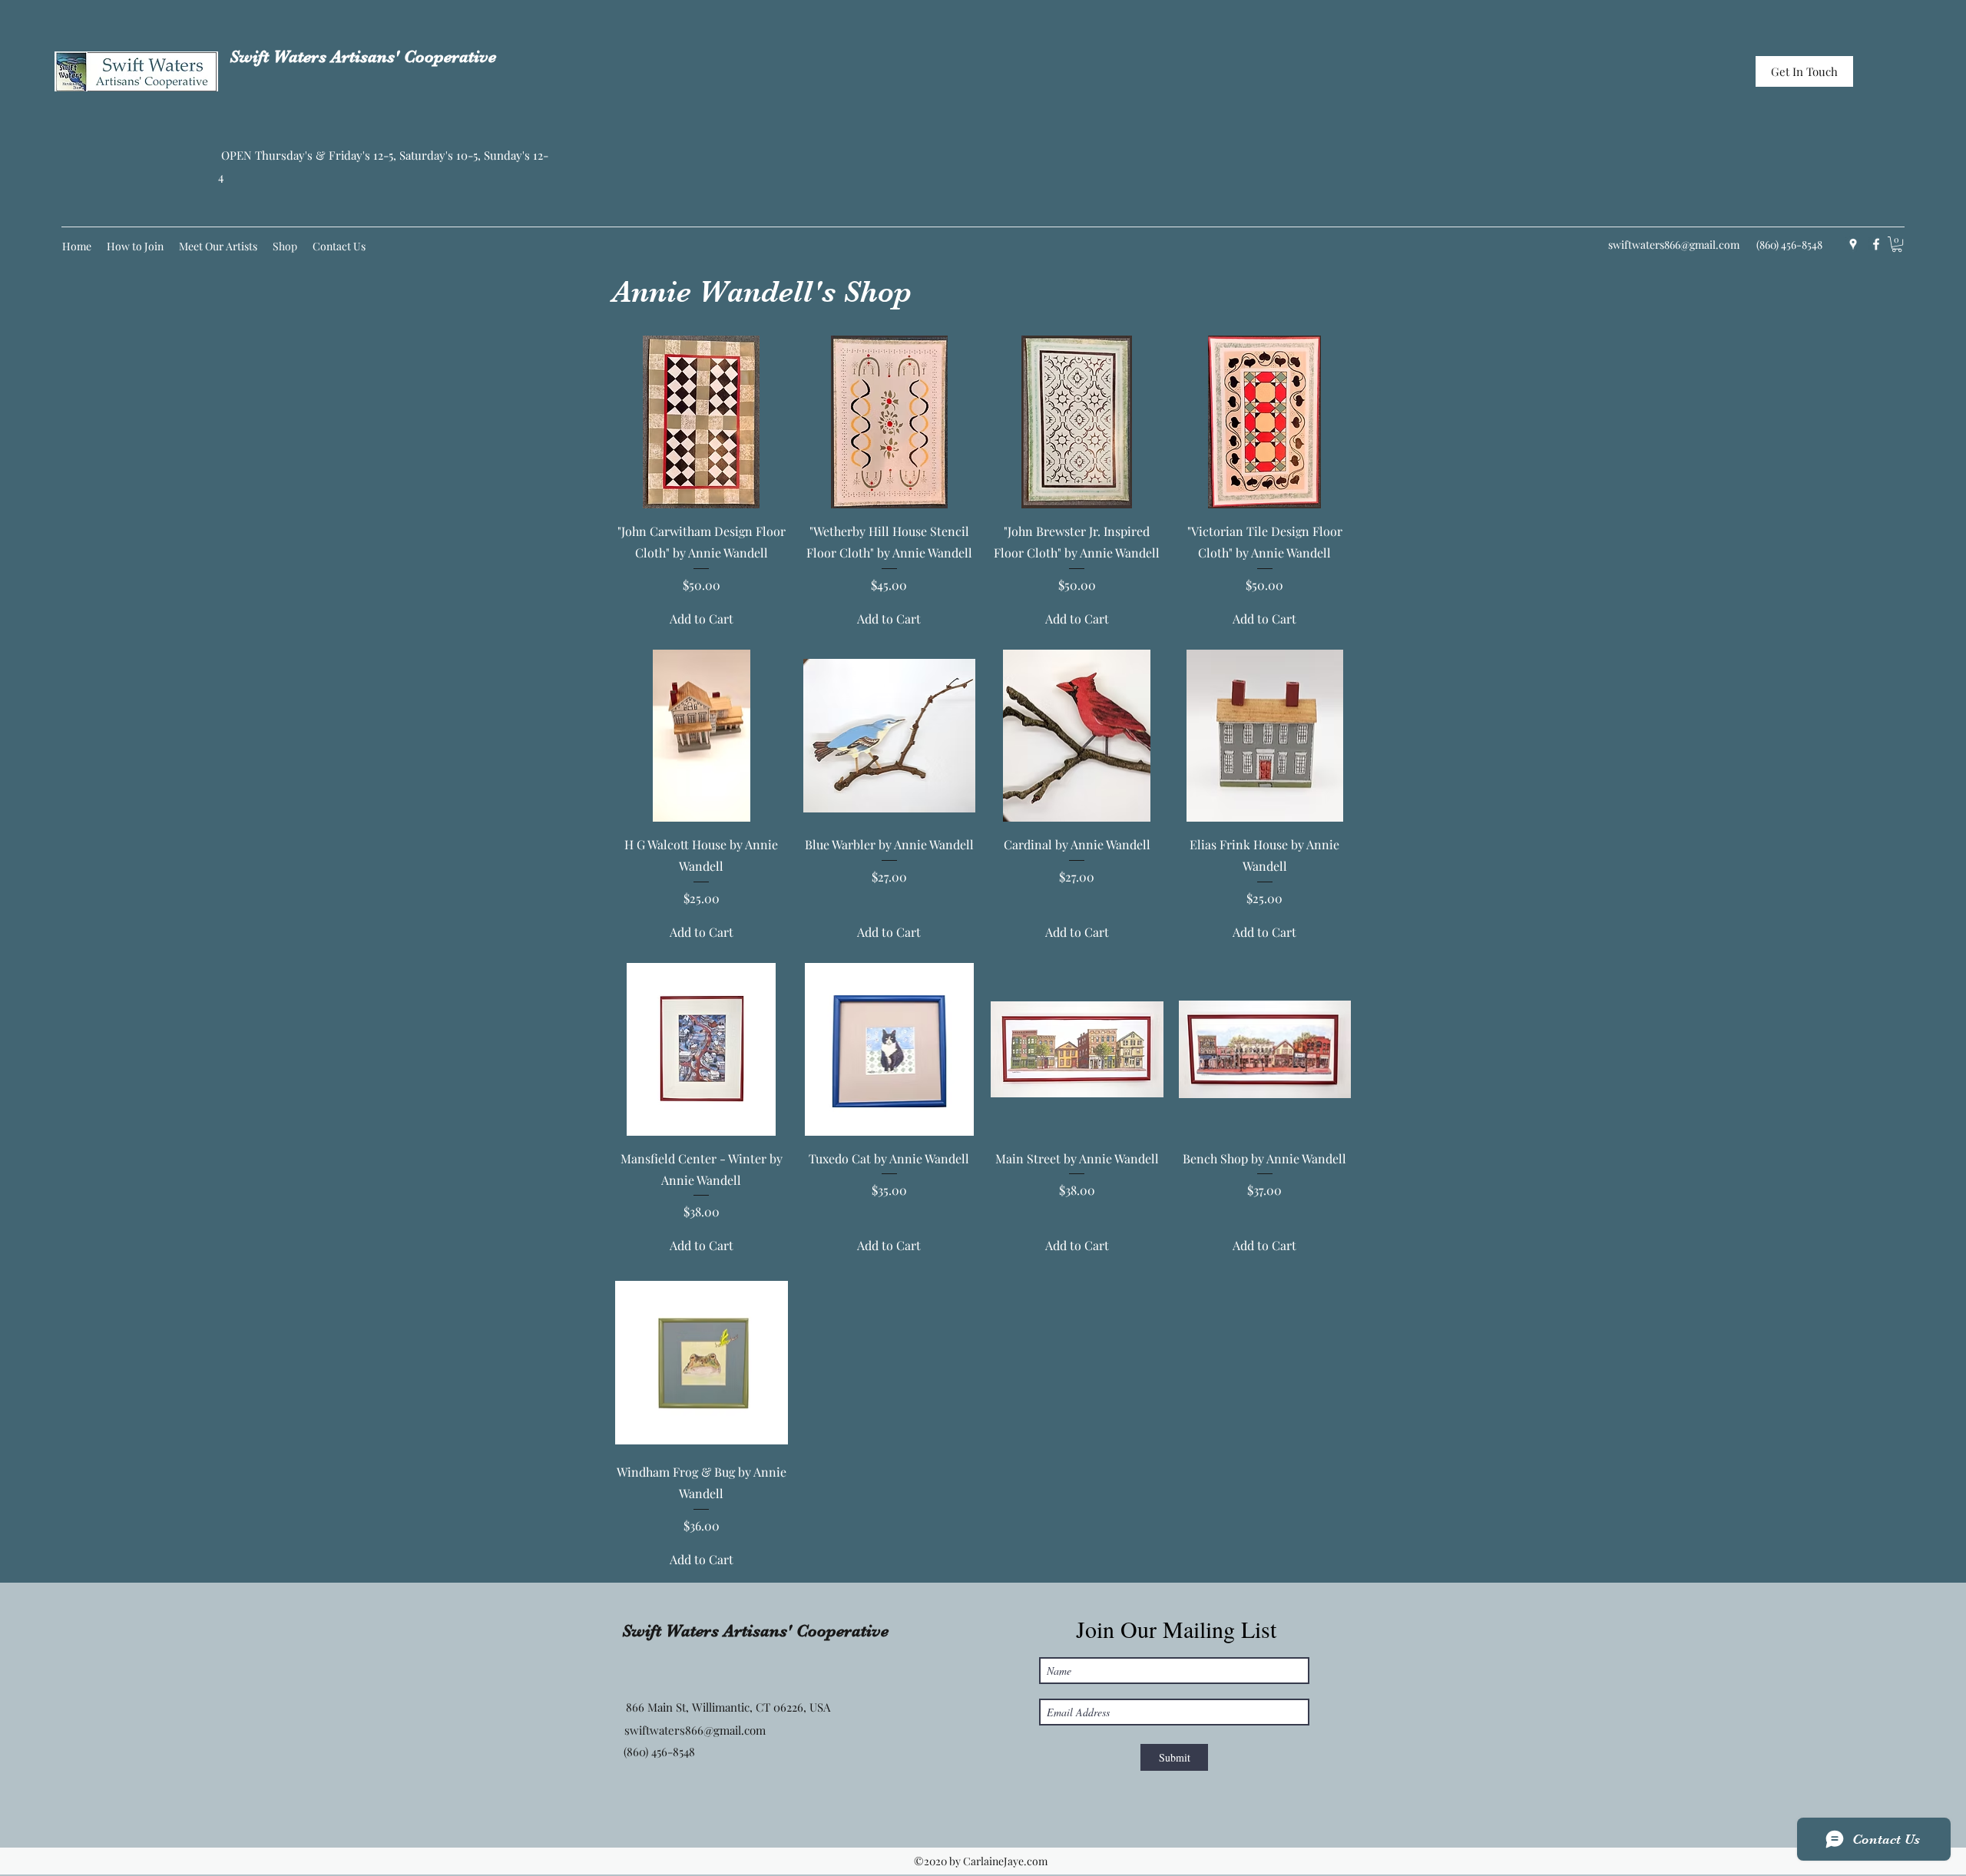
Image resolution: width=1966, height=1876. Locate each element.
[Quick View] (702, 422)
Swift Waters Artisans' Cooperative (363, 56)
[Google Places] (1853, 244)
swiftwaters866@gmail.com (1674, 245)
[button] (1897, 244)
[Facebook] (1876, 244)
